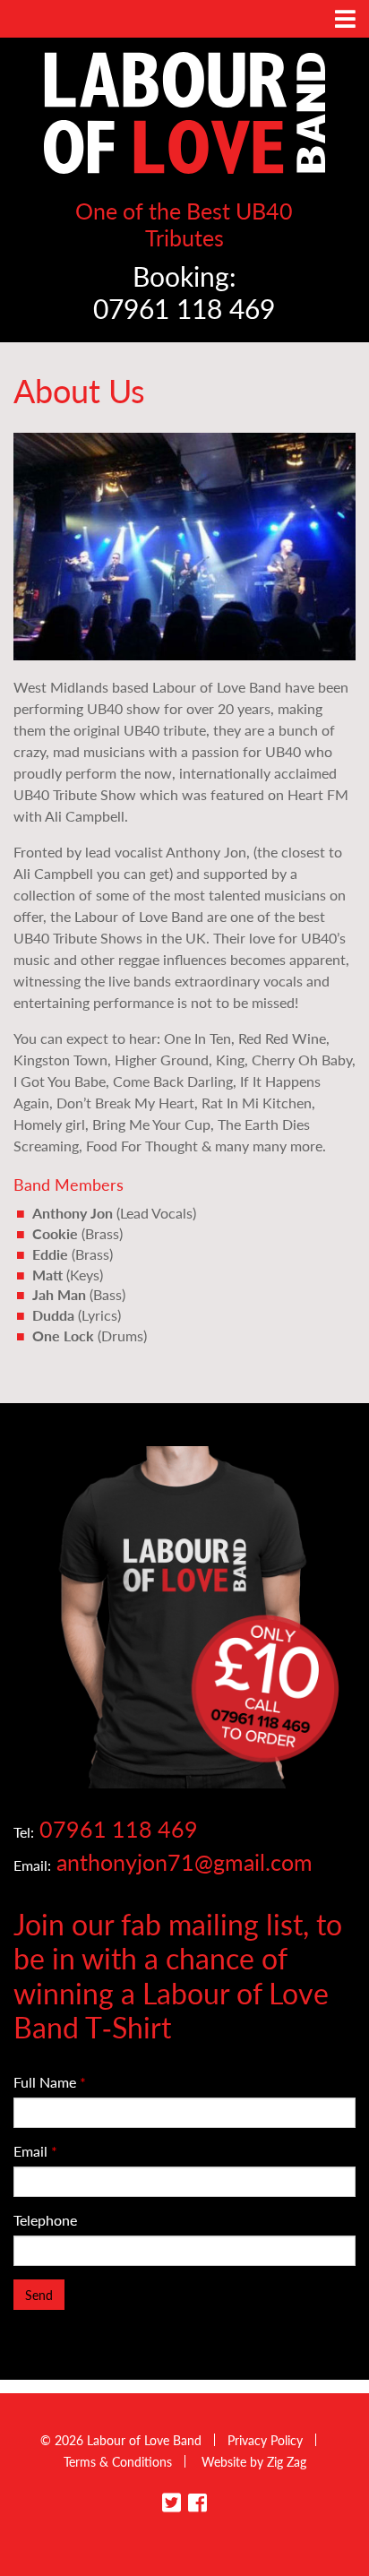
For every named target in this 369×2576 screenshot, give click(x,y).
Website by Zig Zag (254, 2461)
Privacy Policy (265, 2440)
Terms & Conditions (118, 2461)
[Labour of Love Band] (184, 111)
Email (35, 2151)
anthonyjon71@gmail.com (184, 1861)
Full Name (50, 2082)
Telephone (45, 2220)
